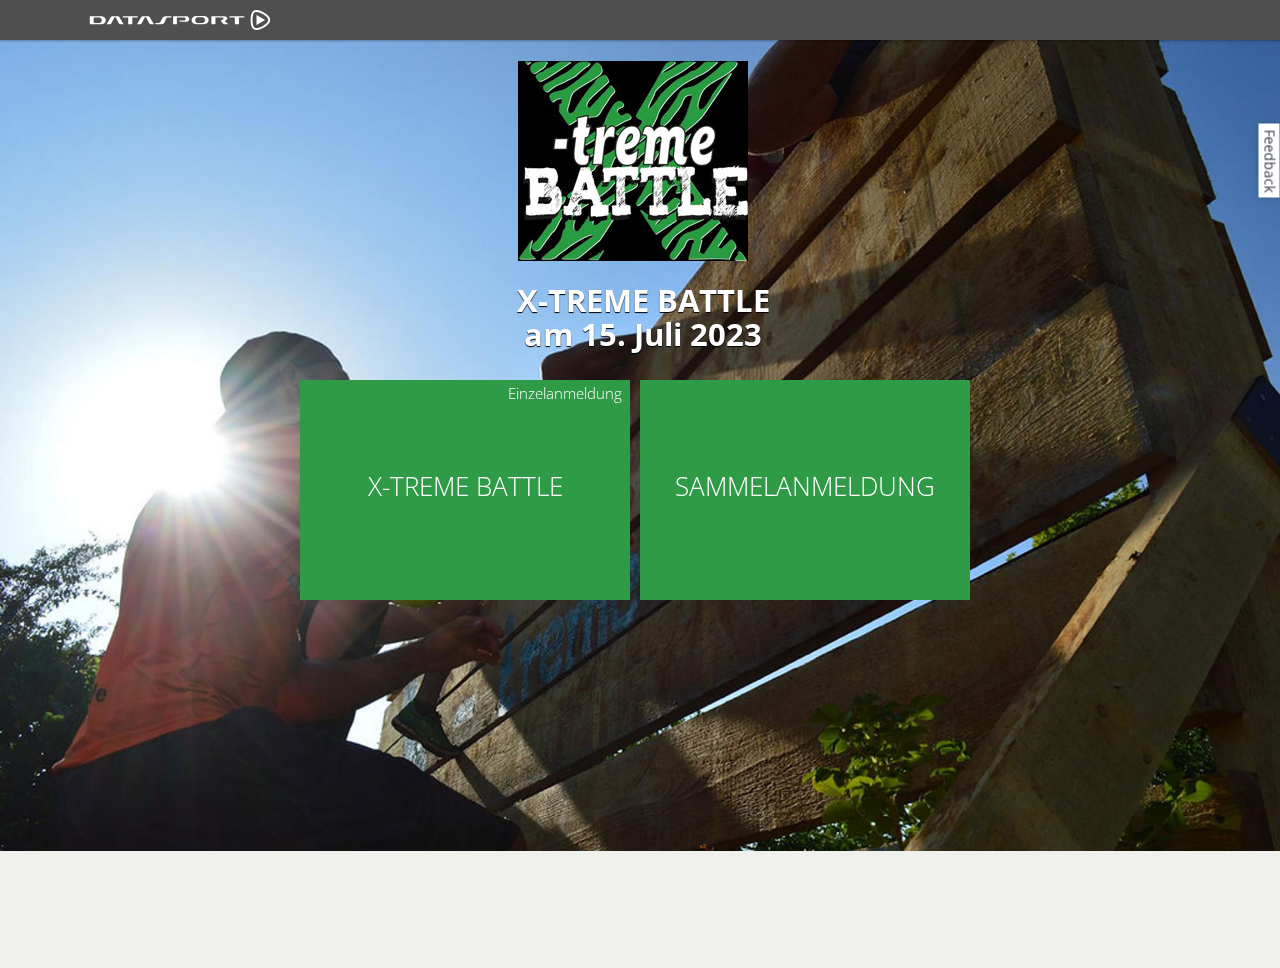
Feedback (1270, 160)
